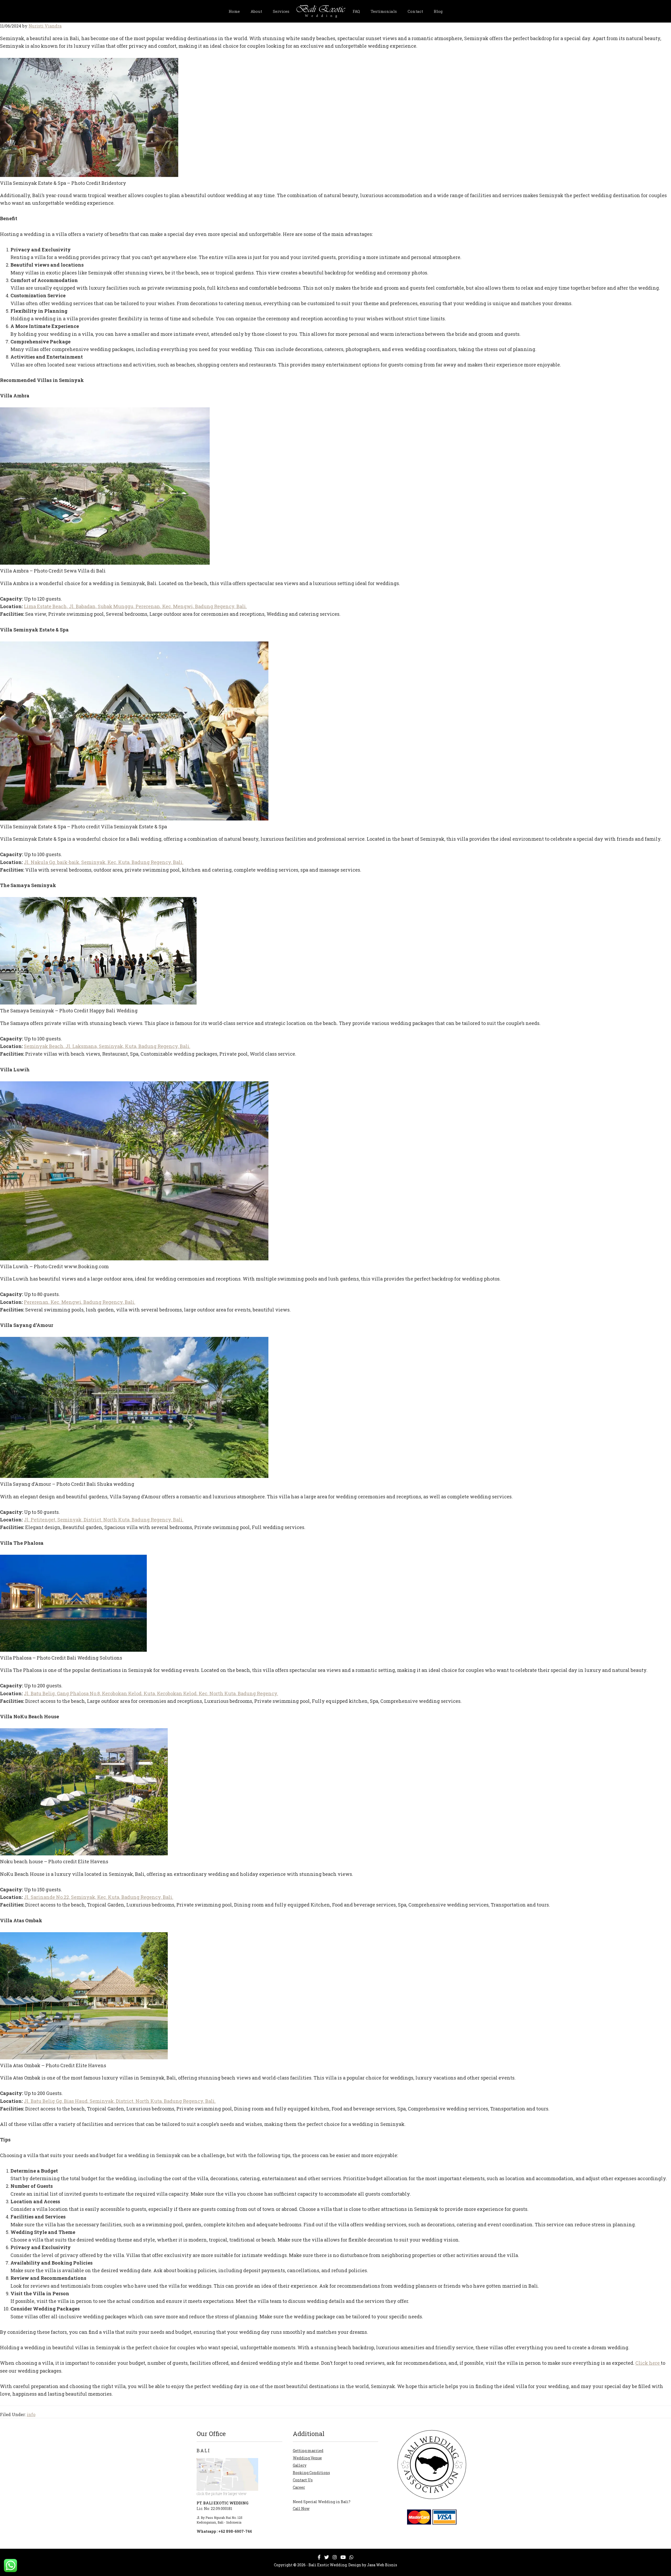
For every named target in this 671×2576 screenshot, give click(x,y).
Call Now (301, 2509)
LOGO (321, 10)
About (256, 11)
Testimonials (384, 11)
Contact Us (303, 2480)
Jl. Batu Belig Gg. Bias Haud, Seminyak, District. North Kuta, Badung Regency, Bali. (120, 2101)
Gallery (300, 2465)
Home (234, 11)
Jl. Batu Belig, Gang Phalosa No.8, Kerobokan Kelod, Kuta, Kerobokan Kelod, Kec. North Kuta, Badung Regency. (151, 1693)
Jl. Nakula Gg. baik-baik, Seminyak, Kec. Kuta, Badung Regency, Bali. (104, 862)
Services (281, 11)
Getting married (308, 2451)
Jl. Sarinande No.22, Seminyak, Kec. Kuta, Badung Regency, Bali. (99, 1897)
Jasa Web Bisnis (382, 2565)
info (31, 2414)
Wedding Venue (307, 2458)
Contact (415, 11)
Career (299, 2487)
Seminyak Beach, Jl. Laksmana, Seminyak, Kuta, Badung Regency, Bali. (107, 1046)
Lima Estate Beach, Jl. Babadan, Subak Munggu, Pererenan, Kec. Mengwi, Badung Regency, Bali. (135, 606)
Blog (438, 11)
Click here (648, 2363)
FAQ (356, 11)
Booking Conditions (311, 2473)
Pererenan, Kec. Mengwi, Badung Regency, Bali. (80, 1302)
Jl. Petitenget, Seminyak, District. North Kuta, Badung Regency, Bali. (104, 1520)
